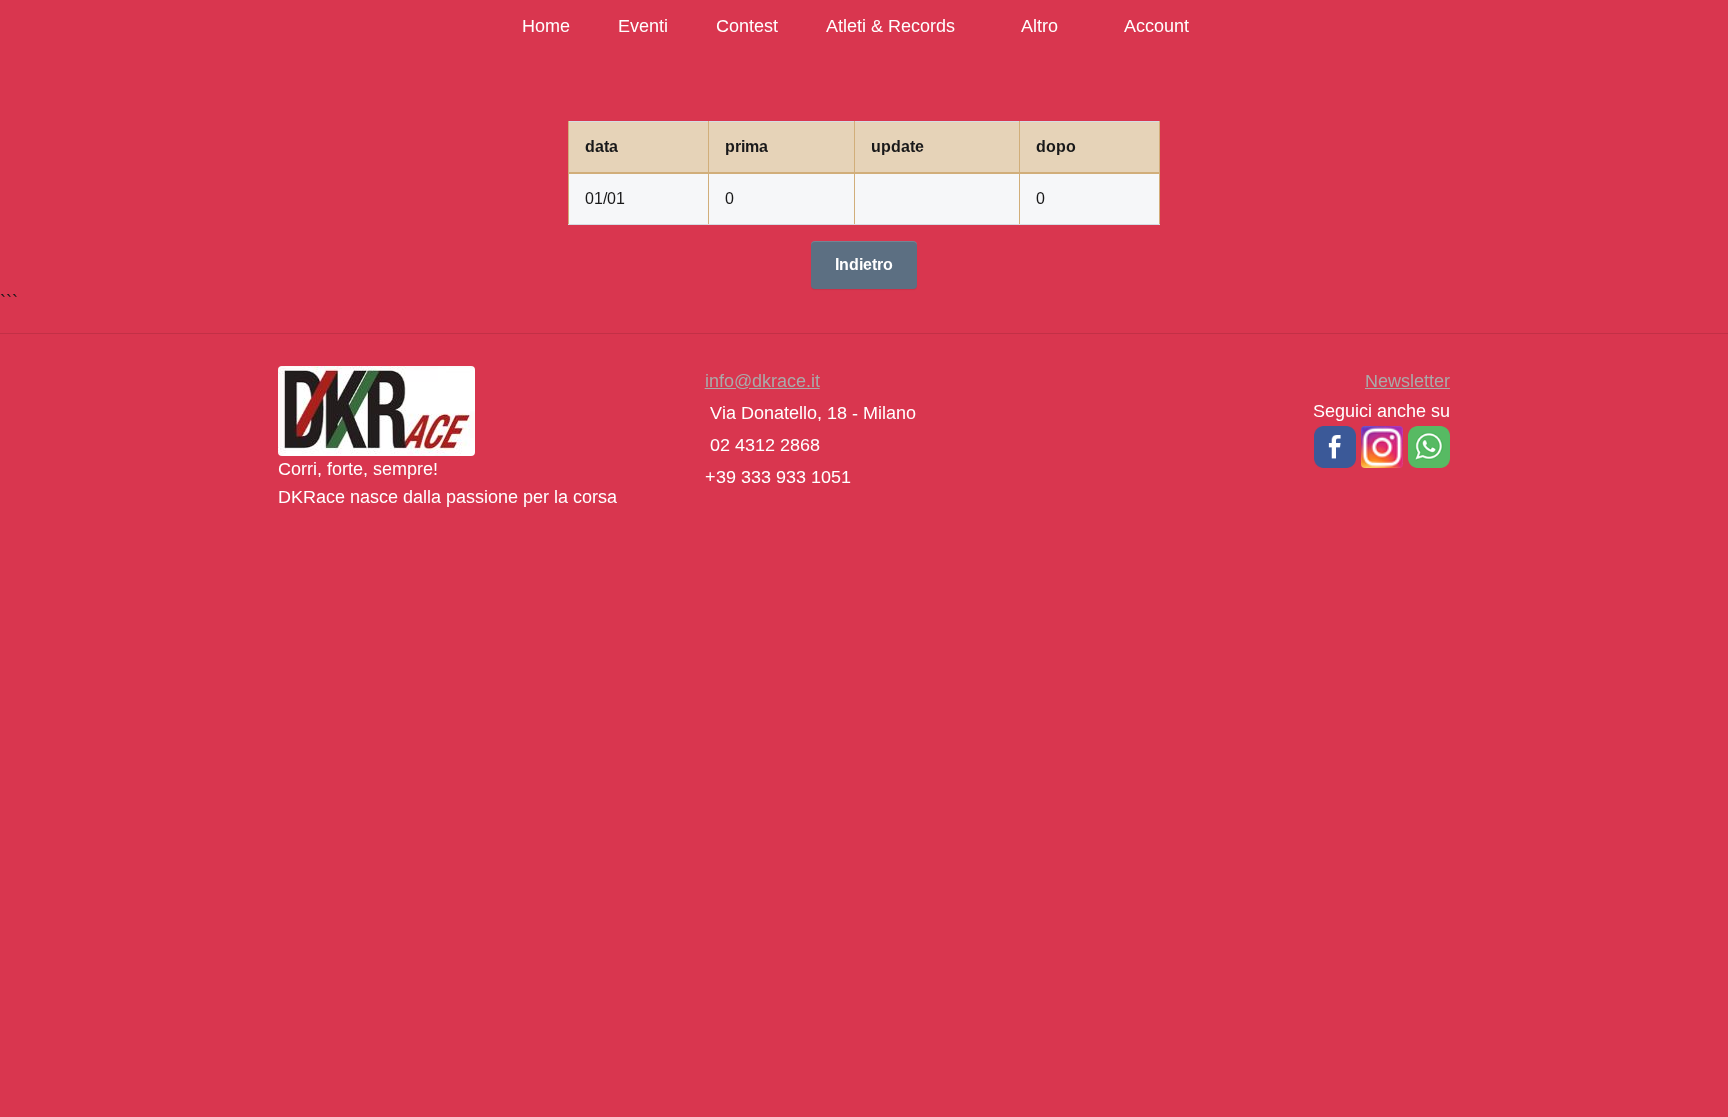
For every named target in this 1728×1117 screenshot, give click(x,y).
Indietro (864, 264)
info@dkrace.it (762, 381)
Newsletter (1407, 381)
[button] (1335, 446)
